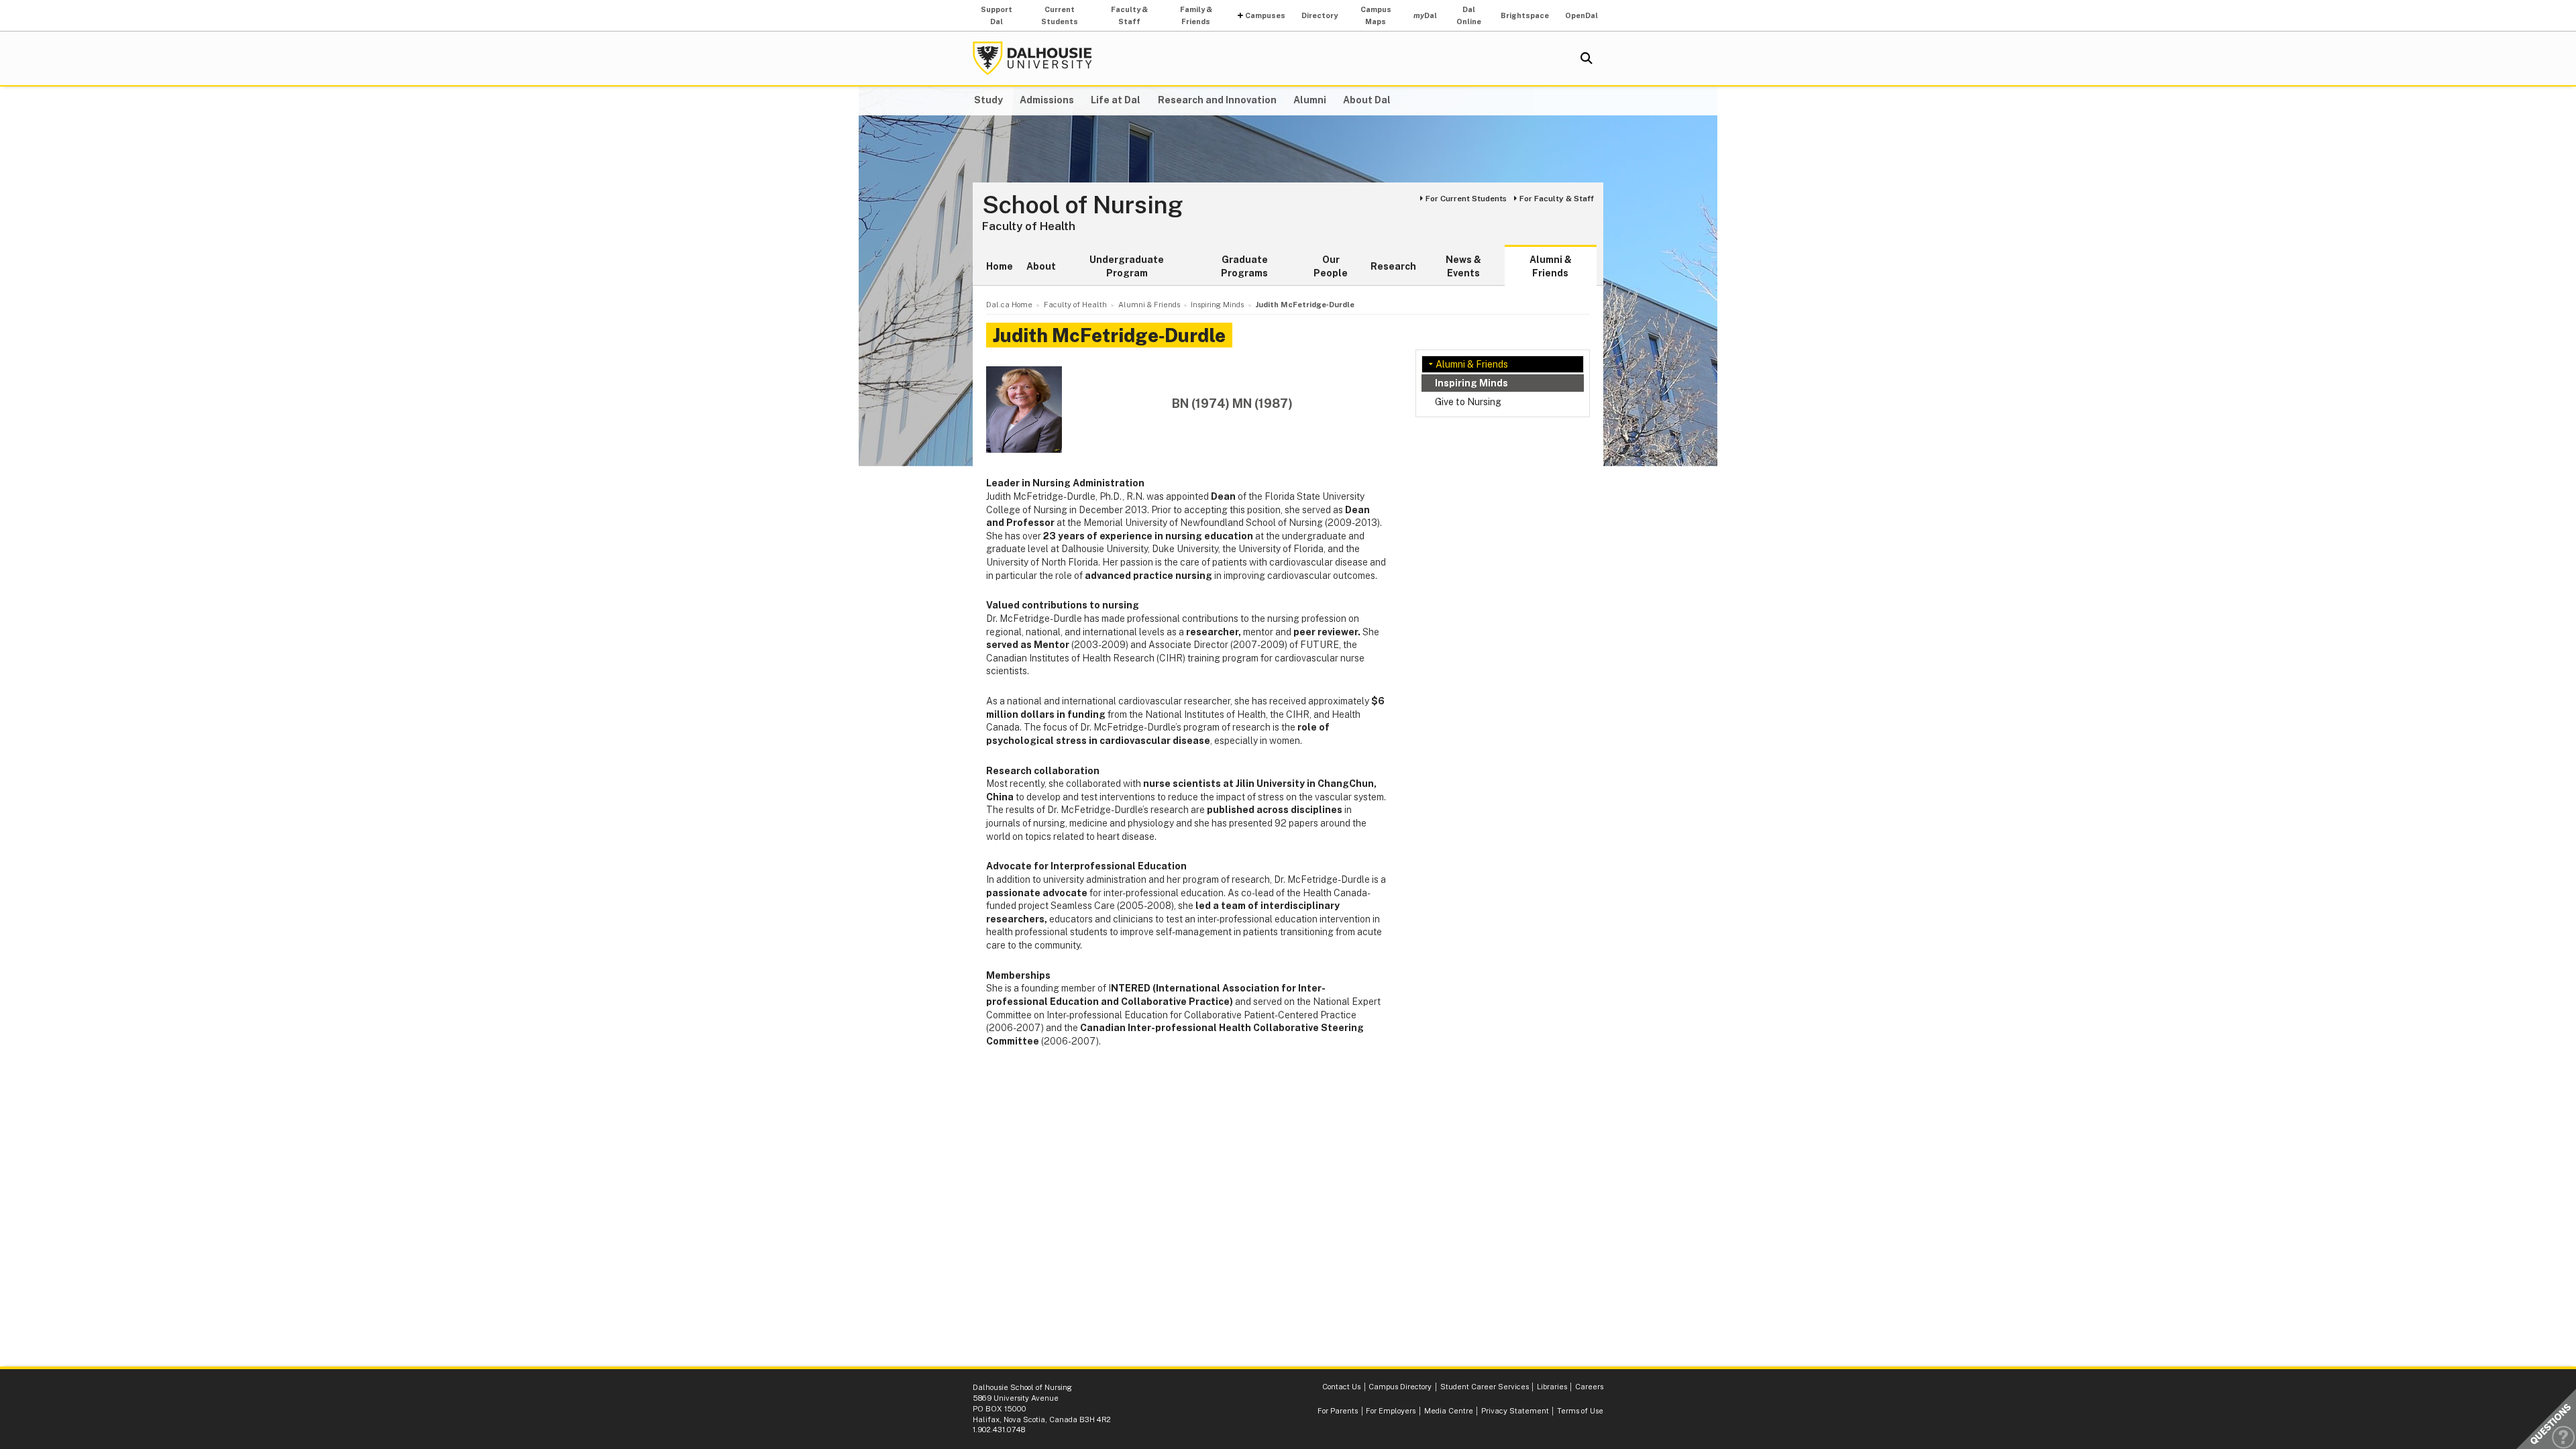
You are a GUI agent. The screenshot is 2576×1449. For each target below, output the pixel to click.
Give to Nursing (1468, 402)
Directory (1320, 15)
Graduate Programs (1244, 266)
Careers (1589, 1387)
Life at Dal (1116, 100)
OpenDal (1581, 15)
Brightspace (1525, 15)
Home (1000, 266)
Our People (1331, 266)
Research (1393, 266)
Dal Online (1469, 15)
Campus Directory (1400, 1387)
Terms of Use (1580, 1411)
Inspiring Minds (1471, 383)
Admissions (1047, 100)
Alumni (1310, 100)
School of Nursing (1083, 205)
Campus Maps (1376, 15)
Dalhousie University (1032, 58)
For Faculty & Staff (1557, 199)
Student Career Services (1485, 1387)
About (1041, 266)
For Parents (1338, 1411)
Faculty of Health (1029, 226)
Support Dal (997, 15)
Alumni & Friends (1551, 266)
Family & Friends (1196, 15)
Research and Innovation (1217, 100)
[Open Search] (1587, 58)
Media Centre (1449, 1411)
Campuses (1265, 15)
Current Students (1060, 15)
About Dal (1367, 100)
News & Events (1463, 266)
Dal (1425, 15)
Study (988, 100)
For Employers (1391, 1411)
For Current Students (1466, 199)
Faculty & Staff (1129, 15)
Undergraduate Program (1127, 266)
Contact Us (1341, 1387)
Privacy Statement (1515, 1411)
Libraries (1552, 1387)
